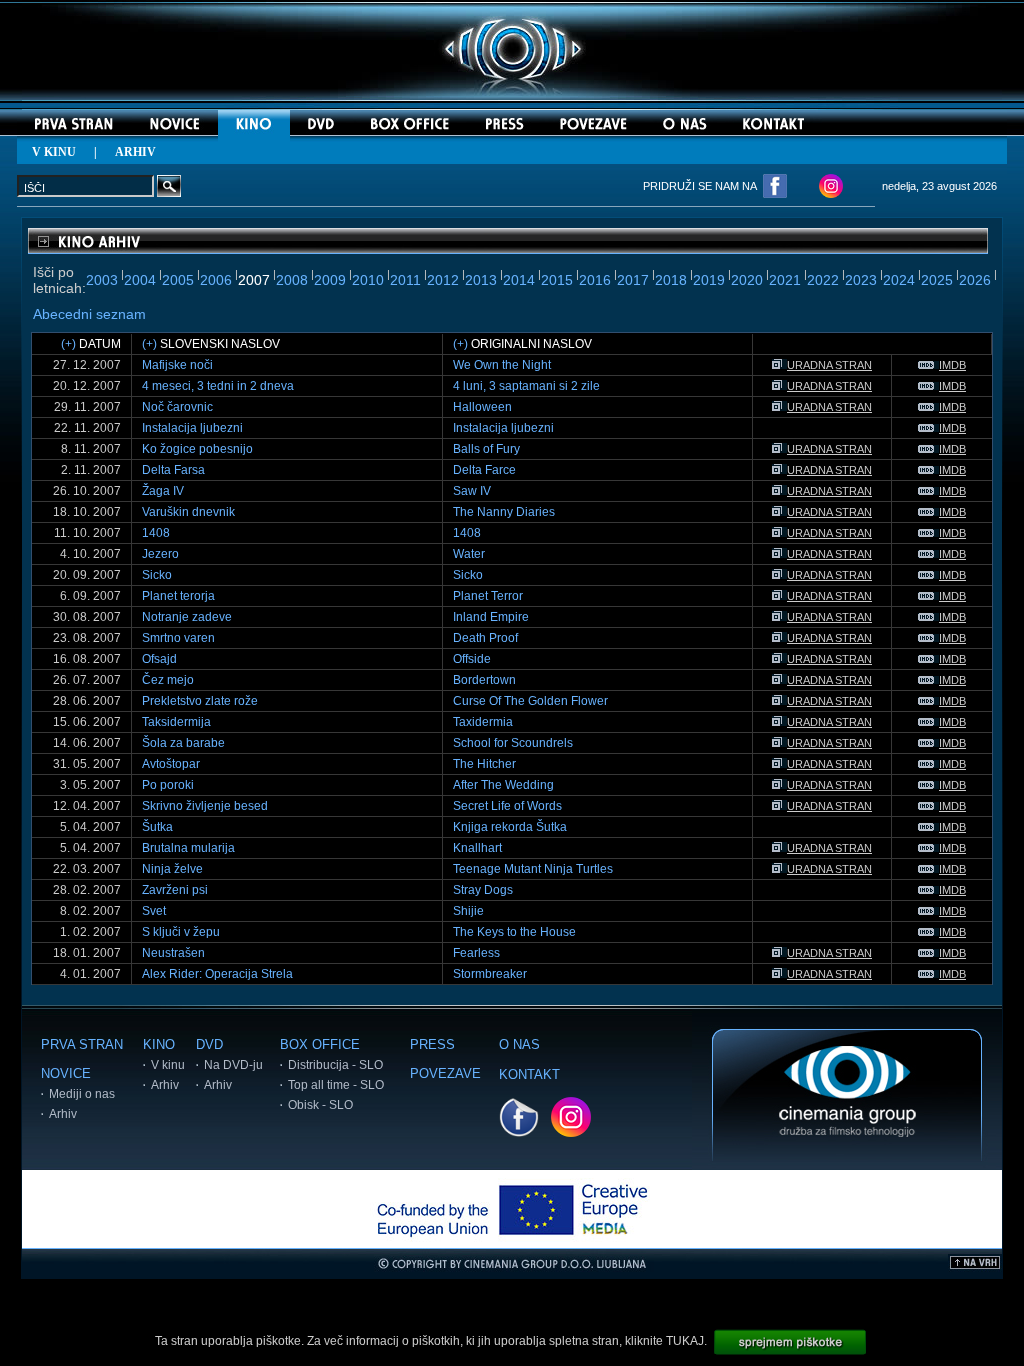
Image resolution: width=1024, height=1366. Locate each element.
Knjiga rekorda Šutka (510, 827)
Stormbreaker (490, 974)
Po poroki (168, 785)
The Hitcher (484, 764)
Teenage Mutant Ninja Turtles (533, 869)
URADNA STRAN (829, 365)
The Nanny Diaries (504, 512)
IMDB (952, 365)
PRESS (432, 1044)
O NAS (519, 1044)
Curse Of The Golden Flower (530, 701)
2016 (595, 280)
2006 (216, 280)
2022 (823, 280)
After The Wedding (503, 785)
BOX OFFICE (320, 1044)
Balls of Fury (486, 449)
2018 (671, 280)
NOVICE (66, 1073)
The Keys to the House (514, 932)
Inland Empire (491, 617)
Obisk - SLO (320, 1105)
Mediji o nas (82, 1094)
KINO (159, 1044)
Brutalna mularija (188, 848)
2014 (519, 280)
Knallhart (477, 848)
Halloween (482, 407)
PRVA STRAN (82, 1044)
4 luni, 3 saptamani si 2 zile (526, 386)
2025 (937, 280)
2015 (557, 280)
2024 (899, 280)
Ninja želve (172, 869)
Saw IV (472, 491)
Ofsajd (159, 659)
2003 (102, 280)
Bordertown (484, 680)
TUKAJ (685, 1341)
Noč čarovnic (177, 407)
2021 (785, 280)
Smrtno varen (178, 638)
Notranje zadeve (187, 617)
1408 (156, 533)
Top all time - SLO (336, 1085)
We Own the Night (502, 365)
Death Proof (485, 638)
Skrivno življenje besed (205, 806)
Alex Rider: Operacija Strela (217, 974)
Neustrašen (173, 953)
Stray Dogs (483, 890)
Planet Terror (488, 596)
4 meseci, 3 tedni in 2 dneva (218, 386)
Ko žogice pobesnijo (197, 449)
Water (469, 554)
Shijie (468, 911)
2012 (443, 280)
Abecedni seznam (89, 314)
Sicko (157, 575)
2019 (709, 280)
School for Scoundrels (513, 743)
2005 (178, 280)
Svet (154, 911)
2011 (405, 280)
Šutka (157, 827)
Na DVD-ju (233, 1065)
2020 (747, 280)
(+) (68, 344)
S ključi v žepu (181, 932)
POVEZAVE (445, 1073)
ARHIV (135, 152)
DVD (209, 1044)
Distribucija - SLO (335, 1065)
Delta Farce (484, 470)
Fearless (476, 953)
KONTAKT (529, 1074)
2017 (633, 280)
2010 (368, 280)
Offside (472, 659)
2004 (140, 280)
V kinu (168, 1065)
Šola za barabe (183, 743)
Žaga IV (163, 491)
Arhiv (63, 1114)
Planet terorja (178, 596)
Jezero (160, 554)
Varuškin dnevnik (188, 512)
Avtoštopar (171, 764)
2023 (861, 280)
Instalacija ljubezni (192, 428)
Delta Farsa (173, 470)
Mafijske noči (177, 365)
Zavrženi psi (175, 890)
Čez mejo (168, 680)
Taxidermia (483, 722)
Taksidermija (176, 722)
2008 (292, 280)
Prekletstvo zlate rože (200, 701)
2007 (254, 280)
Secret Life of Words (507, 806)
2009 (330, 280)
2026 (975, 280)
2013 (481, 280)
